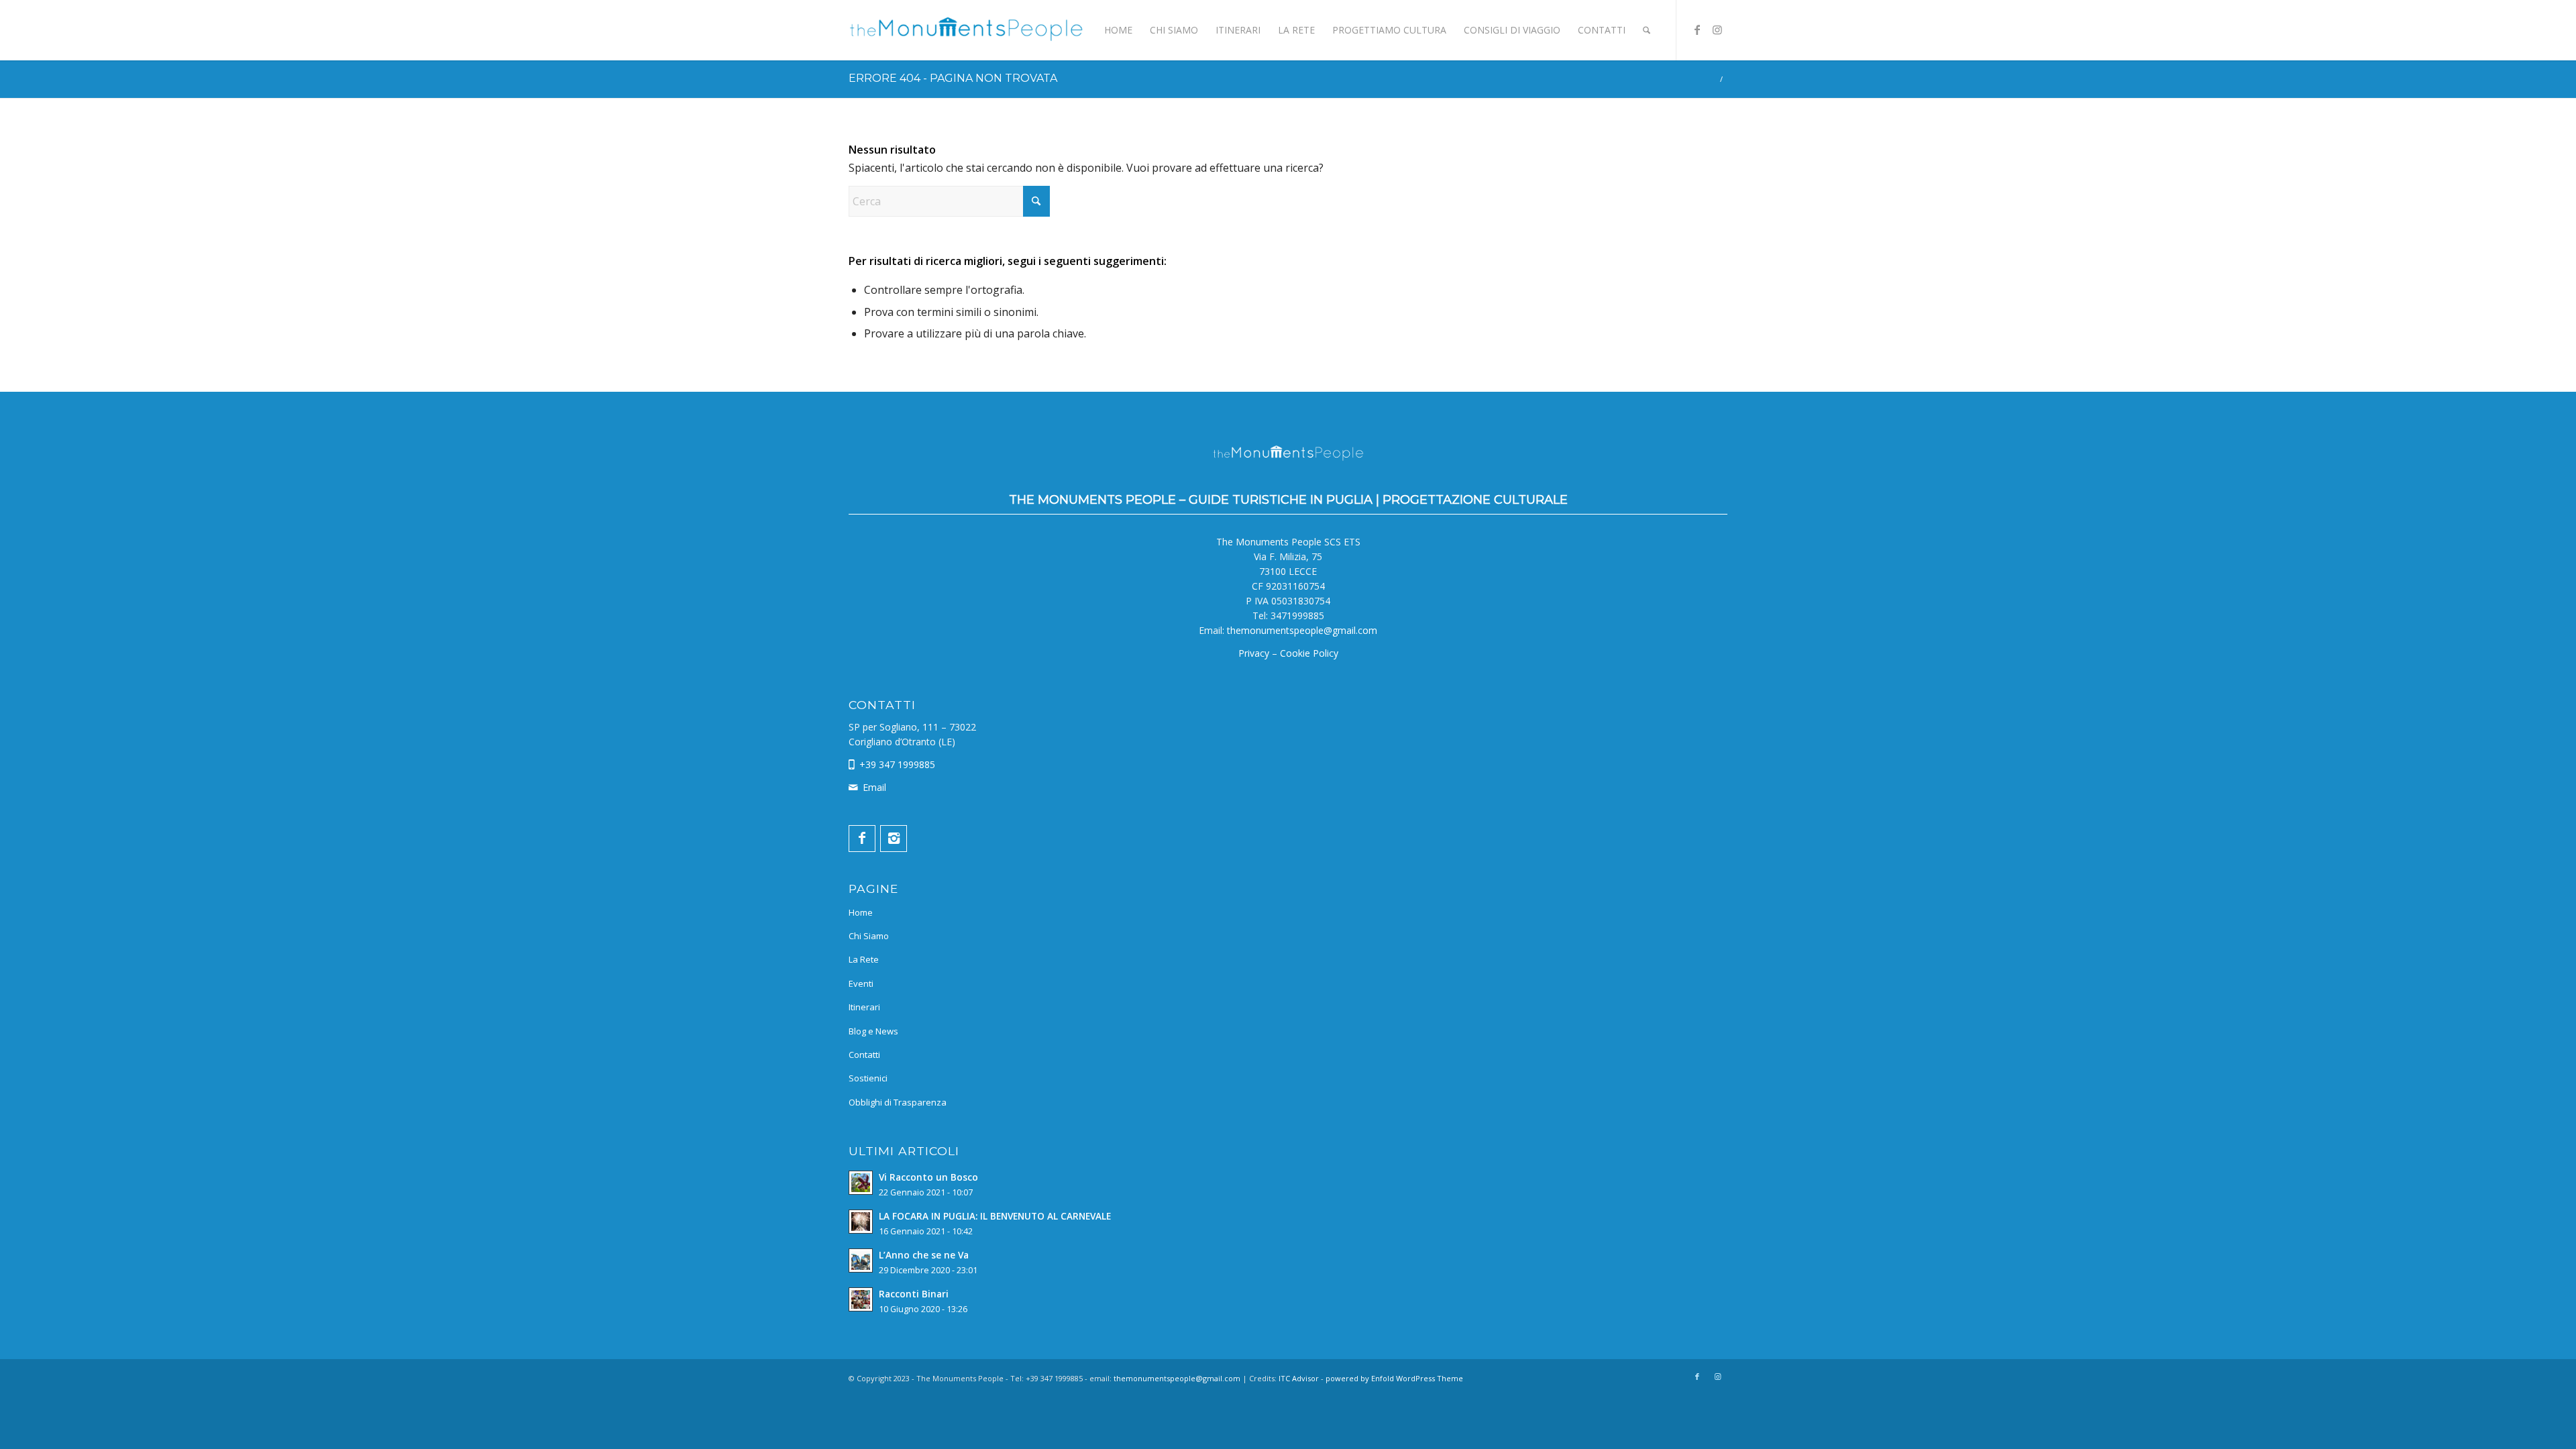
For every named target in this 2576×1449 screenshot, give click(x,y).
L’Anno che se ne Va (924, 1255)
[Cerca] (1647, 30)
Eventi (861, 983)
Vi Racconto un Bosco (928, 1177)
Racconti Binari (914, 1294)
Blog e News (873, 1031)
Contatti (864, 1055)
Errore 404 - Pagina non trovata (953, 78)
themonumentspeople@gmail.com (1302, 630)
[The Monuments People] (966, 35)
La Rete (864, 959)
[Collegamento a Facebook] (1697, 30)
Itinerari (864, 1007)
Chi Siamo (869, 936)
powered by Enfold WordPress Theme (1394, 1378)
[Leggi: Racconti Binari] (861, 1299)
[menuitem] (1118, 30)
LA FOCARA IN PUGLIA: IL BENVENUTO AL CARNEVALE (995, 1216)
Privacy (1254, 653)
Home (861, 912)
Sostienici (868, 1078)
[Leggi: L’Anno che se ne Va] (861, 1260)
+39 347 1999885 (897, 764)
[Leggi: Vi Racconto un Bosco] (861, 1183)
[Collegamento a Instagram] (1717, 30)
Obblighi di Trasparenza (898, 1102)
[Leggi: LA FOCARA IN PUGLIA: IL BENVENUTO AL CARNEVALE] (861, 1222)
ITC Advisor (1299, 1378)
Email (874, 787)
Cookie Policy (1309, 653)
